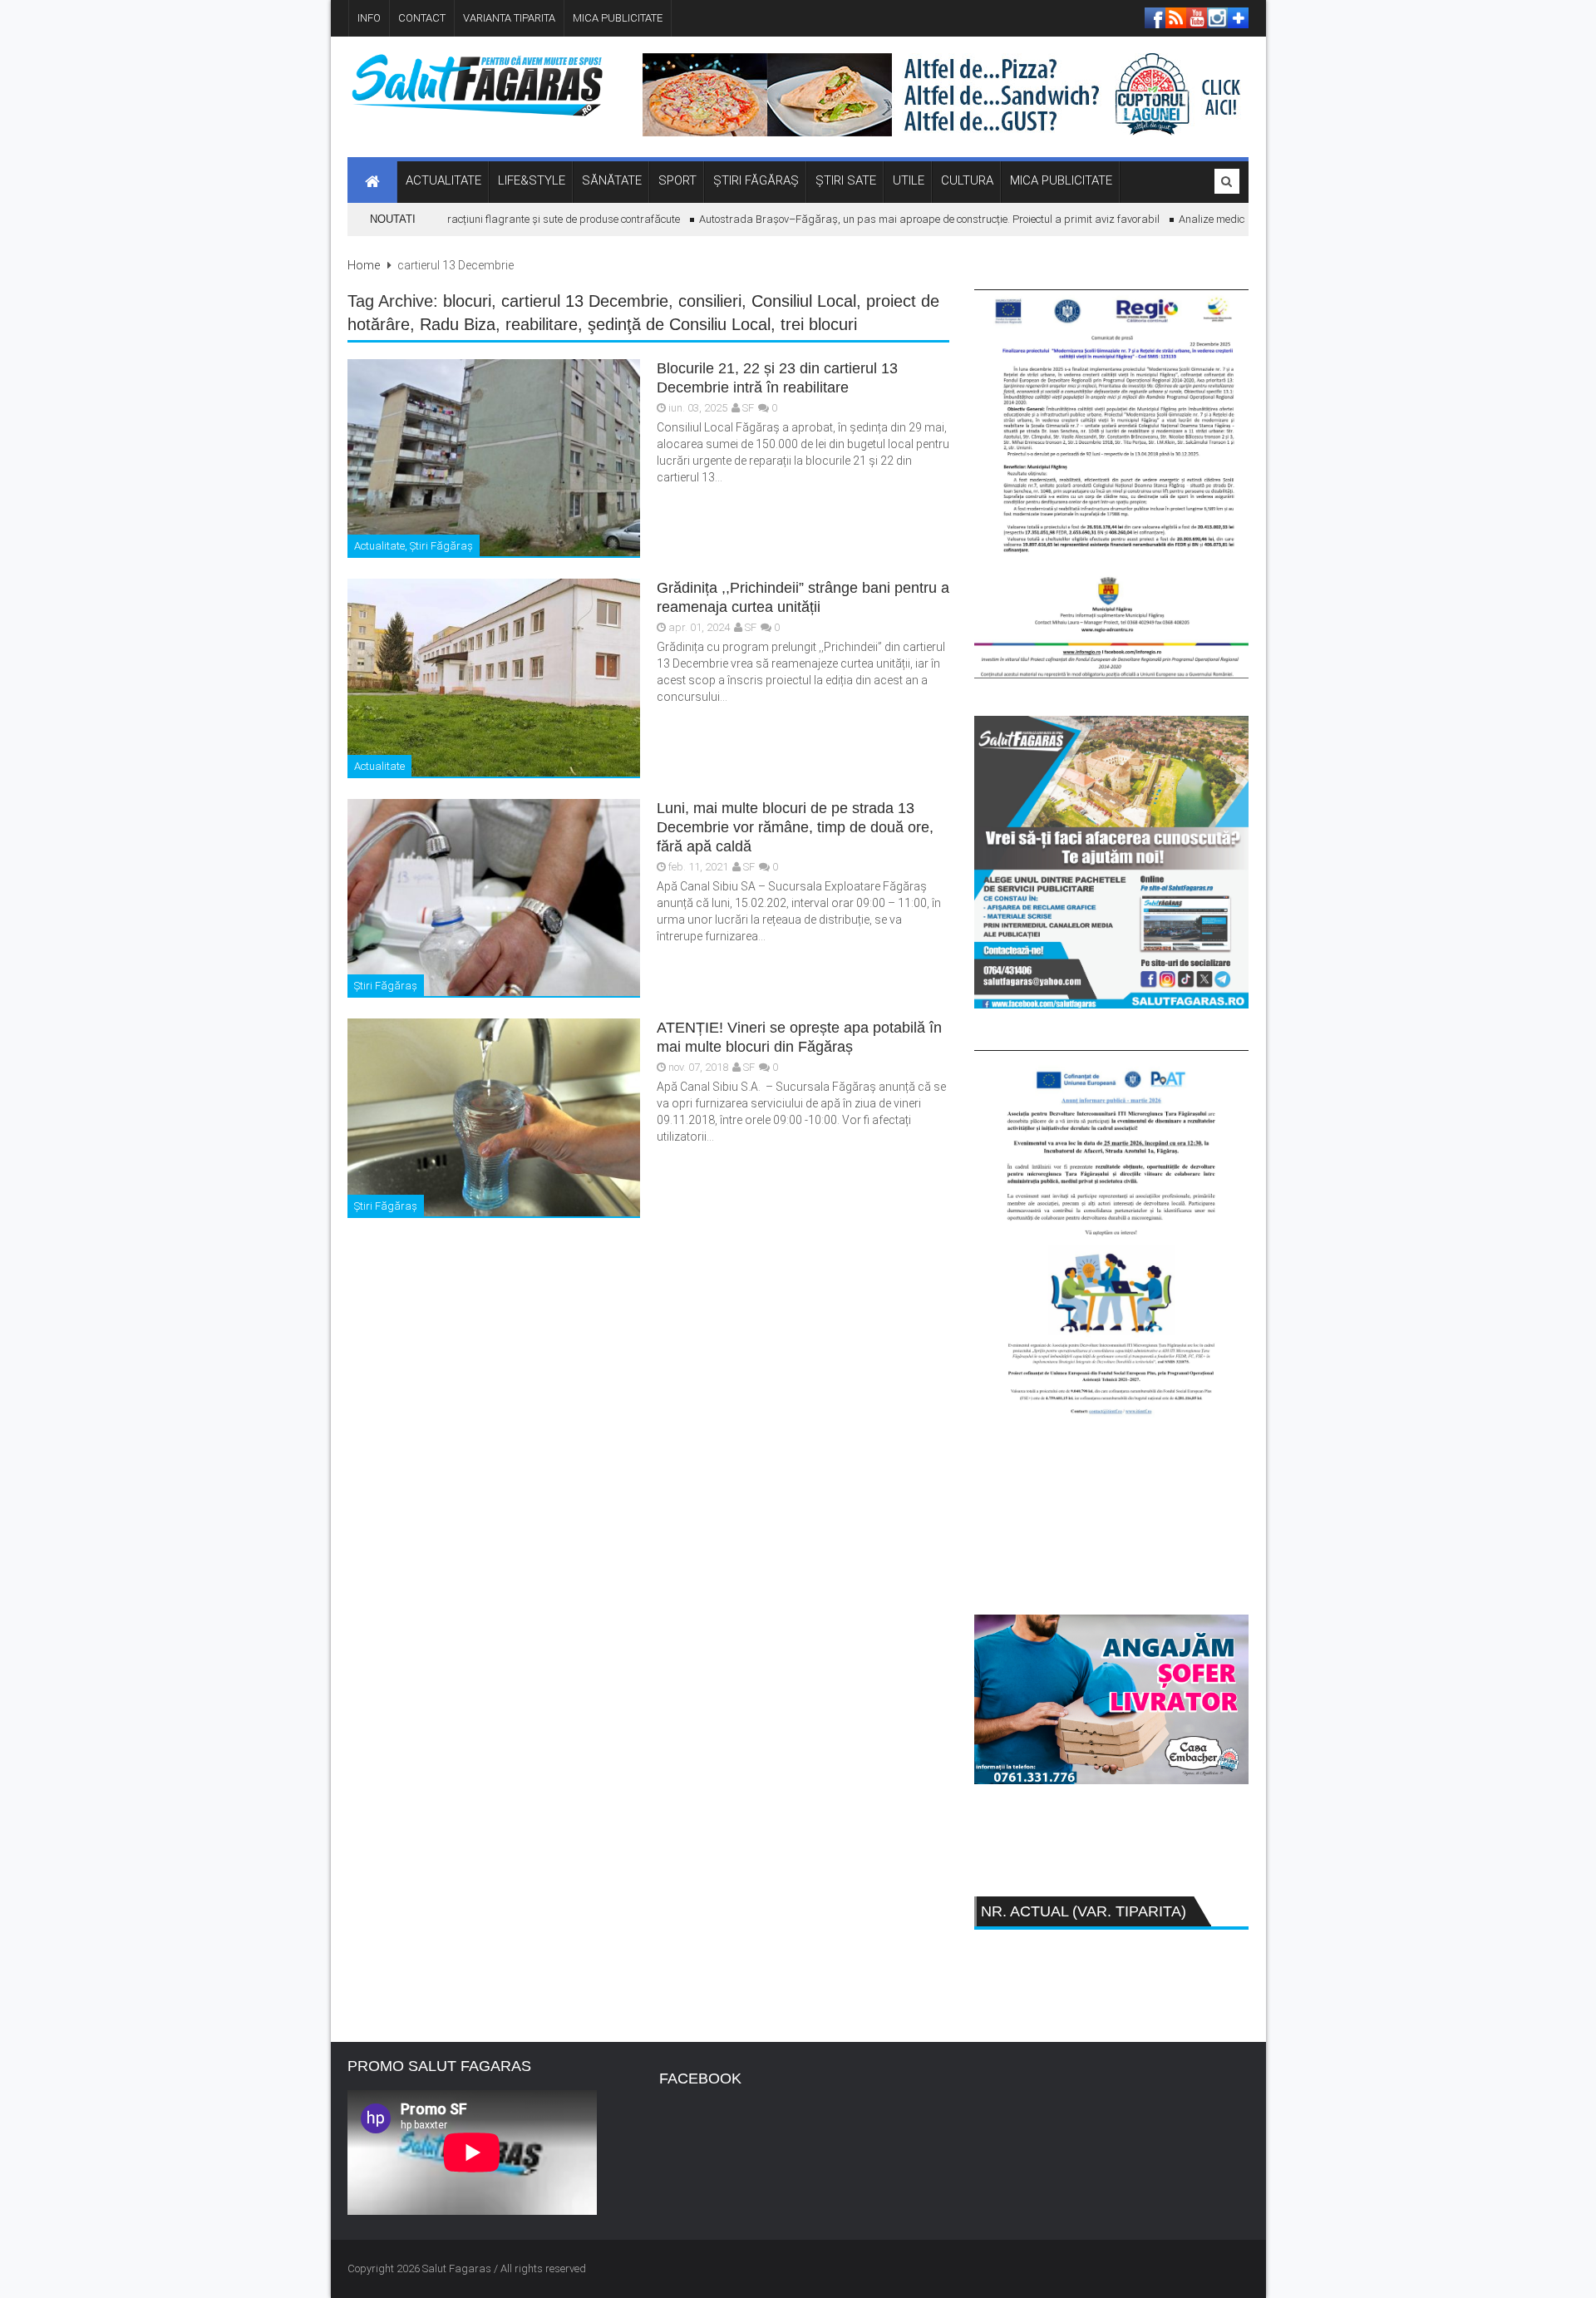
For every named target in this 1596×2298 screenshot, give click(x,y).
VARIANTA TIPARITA (509, 18)
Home (364, 265)
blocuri (467, 301)
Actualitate (379, 546)
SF (748, 408)
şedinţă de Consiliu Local (679, 324)
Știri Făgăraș (441, 546)
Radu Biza (458, 324)
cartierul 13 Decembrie (585, 301)
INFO (369, 18)
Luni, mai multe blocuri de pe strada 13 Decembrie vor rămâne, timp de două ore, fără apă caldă (795, 827)
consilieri (710, 301)
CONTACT (422, 18)
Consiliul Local (804, 301)
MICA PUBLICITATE (618, 18)
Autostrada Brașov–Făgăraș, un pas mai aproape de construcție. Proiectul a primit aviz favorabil (897, 219)
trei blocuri (819, 324)
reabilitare (542, 324)
